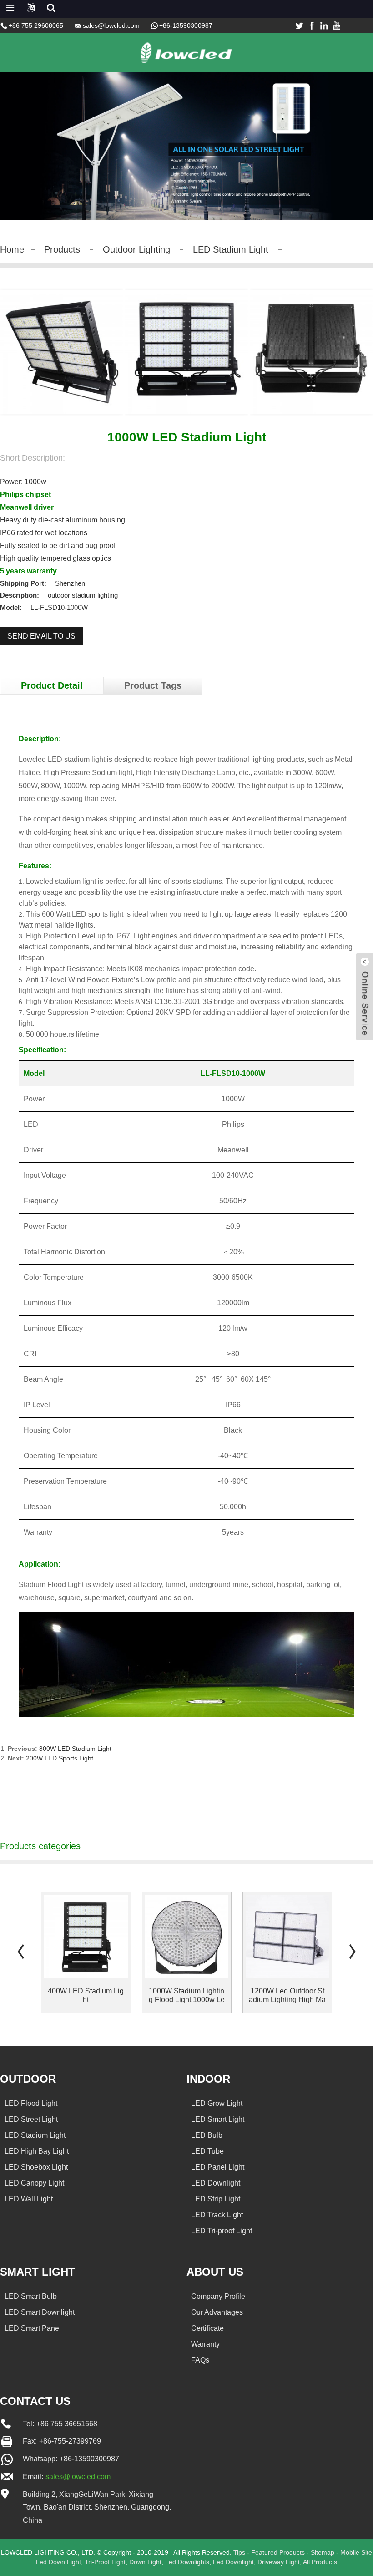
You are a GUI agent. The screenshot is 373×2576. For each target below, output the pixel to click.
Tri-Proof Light (105, 2562)
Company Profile (218, 2296)
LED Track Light (217, 2215)
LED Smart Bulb (31, 2296)
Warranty (205, 2344)
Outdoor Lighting (136, 249)
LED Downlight (216, 2183)
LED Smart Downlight (40, 2312)
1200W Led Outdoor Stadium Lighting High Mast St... (287, 1995)
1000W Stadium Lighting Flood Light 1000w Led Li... (187, 1995)
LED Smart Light (218, 2119)
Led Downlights (187, 2562)
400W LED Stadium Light (86, 1995)
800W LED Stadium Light (75, 1749)
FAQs (200, 2360)
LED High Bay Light (37, 2151)
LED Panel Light (218, 2167)
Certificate (207, 2328)
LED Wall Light (29, 2199)
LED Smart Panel (33, 2328)
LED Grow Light (217, 2103)
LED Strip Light (216, 2199)
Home (12, 249)
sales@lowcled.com (111, 25)
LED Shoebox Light (36, 2167)
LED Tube (207, 2151)
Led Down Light (58, 2562)
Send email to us (41, 636)
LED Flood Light (31, 2103)
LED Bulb (207, 2135)
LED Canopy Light (34, 2183)
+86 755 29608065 (36, 25)
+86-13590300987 (186, 25)
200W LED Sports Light (60, 1758)
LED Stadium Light (231, 249)
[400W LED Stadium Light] (86, 1937)
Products (62, 249)
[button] (20, 1951)
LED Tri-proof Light (222, 2231)
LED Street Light (31, 2119)
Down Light (145, 2562)
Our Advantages (217, 2312)
